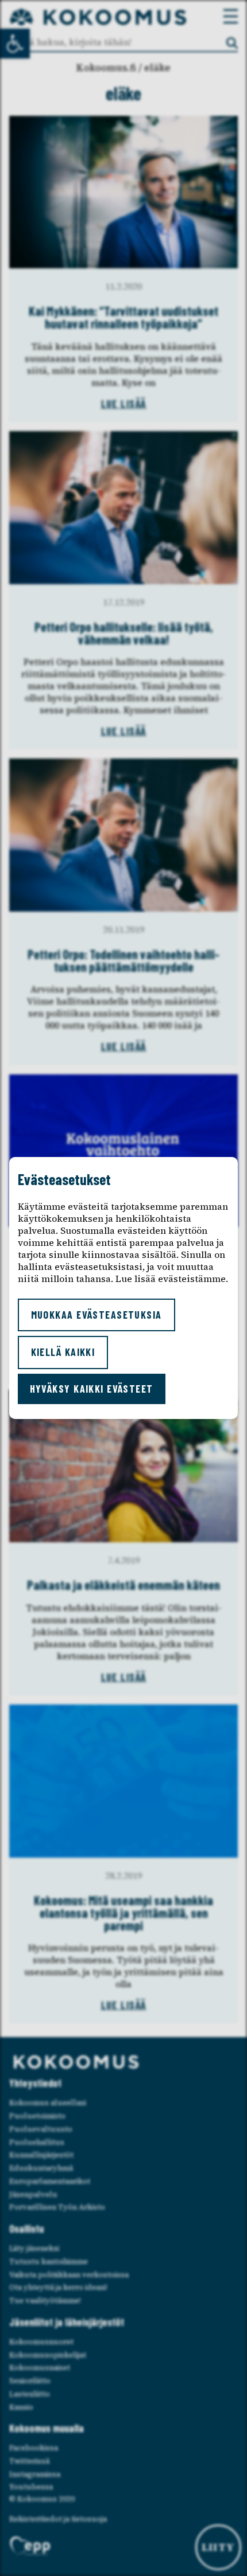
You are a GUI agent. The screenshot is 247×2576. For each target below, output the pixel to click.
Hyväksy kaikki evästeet (92, 1389)
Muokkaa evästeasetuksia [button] (97, 1315)
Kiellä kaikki (63, 1352)
